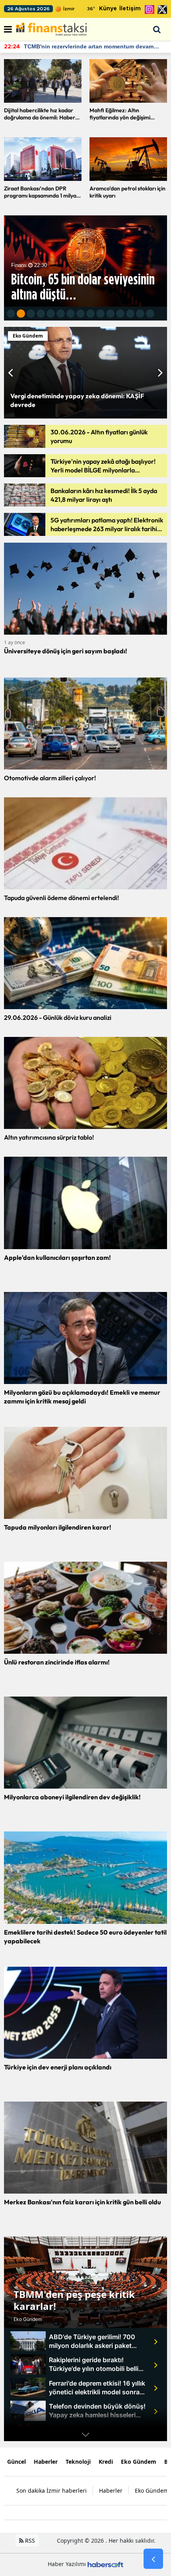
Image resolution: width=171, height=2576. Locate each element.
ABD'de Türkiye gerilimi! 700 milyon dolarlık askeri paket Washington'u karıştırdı (92, 2341)
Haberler (46, 2462)
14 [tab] (140, 316)
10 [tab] (100, 316)
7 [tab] (71, 316)
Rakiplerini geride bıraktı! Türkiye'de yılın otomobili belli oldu (94, 2364)
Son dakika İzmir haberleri (51, 2491)
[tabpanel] (85, 261)
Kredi (106, 2462)
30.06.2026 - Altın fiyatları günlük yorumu (99, 436)
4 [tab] (41, 316)
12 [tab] (120, 316)
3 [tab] (31, 316)
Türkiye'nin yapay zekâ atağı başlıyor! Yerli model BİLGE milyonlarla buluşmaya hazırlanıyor (103, 466)
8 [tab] (81, 316)
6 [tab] (61, 316)
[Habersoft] (105, 2564)
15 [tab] (150, 316)
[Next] (162, 372)
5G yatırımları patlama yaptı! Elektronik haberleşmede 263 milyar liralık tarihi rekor (107, 525)
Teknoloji (78, 2462)
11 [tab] (110, 316)
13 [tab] (130, 316)
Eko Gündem (28, 2319)
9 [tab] (90, 316)
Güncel (17, 2462)
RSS (29, 2540)
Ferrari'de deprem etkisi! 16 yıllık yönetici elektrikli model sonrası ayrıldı (97, 2388)
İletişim (130, 9)
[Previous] (9, 372)
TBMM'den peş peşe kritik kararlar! (74, 2300)
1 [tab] (11, 316)
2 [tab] (21, 316)
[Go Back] (153, 2559)
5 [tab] (51, 316)
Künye (108, 9)
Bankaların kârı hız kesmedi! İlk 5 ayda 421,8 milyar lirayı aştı (104, 495)
